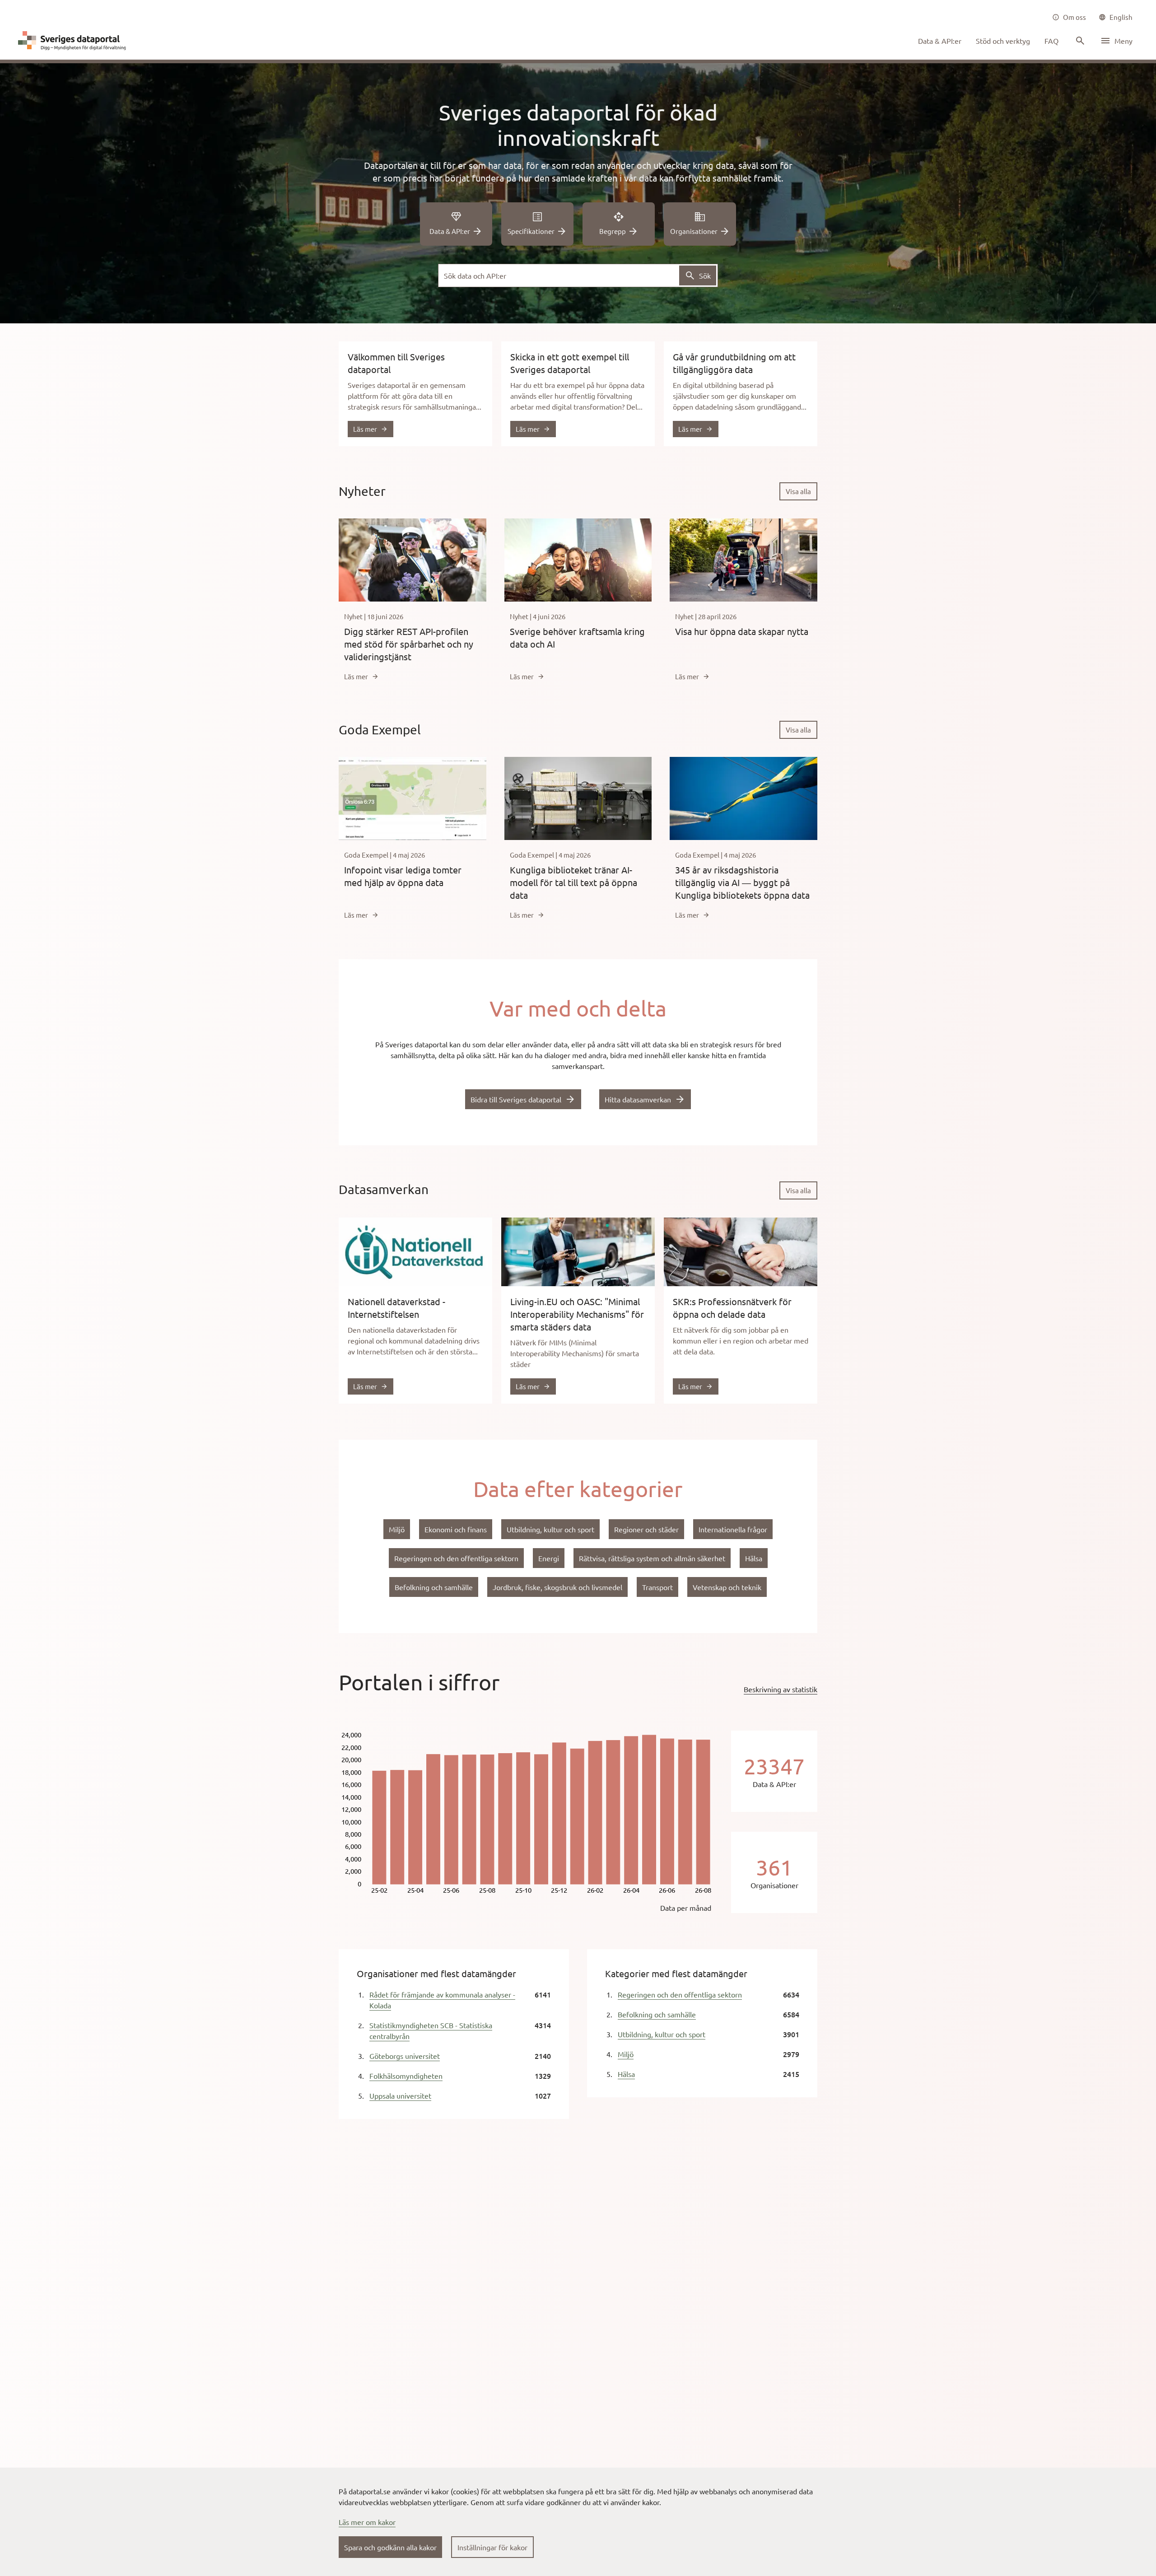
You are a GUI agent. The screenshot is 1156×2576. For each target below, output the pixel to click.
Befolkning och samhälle (657, 2014)
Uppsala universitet (400, 2095)
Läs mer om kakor (367, 2522)
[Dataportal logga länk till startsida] (74, 41)
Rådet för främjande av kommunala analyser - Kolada (442, 2000)
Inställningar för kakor (492, 2547)
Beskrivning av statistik (781, 1689)
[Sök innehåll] (1079, 41)
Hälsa (626, 2074)
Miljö (626, 2054)
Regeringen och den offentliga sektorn (680, 1994)
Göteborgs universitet (405, 2056)
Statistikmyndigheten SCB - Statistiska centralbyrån (431, 2030)
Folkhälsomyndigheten (406, 2076)
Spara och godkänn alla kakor (390, 2547)
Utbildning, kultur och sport (662, 2034)
